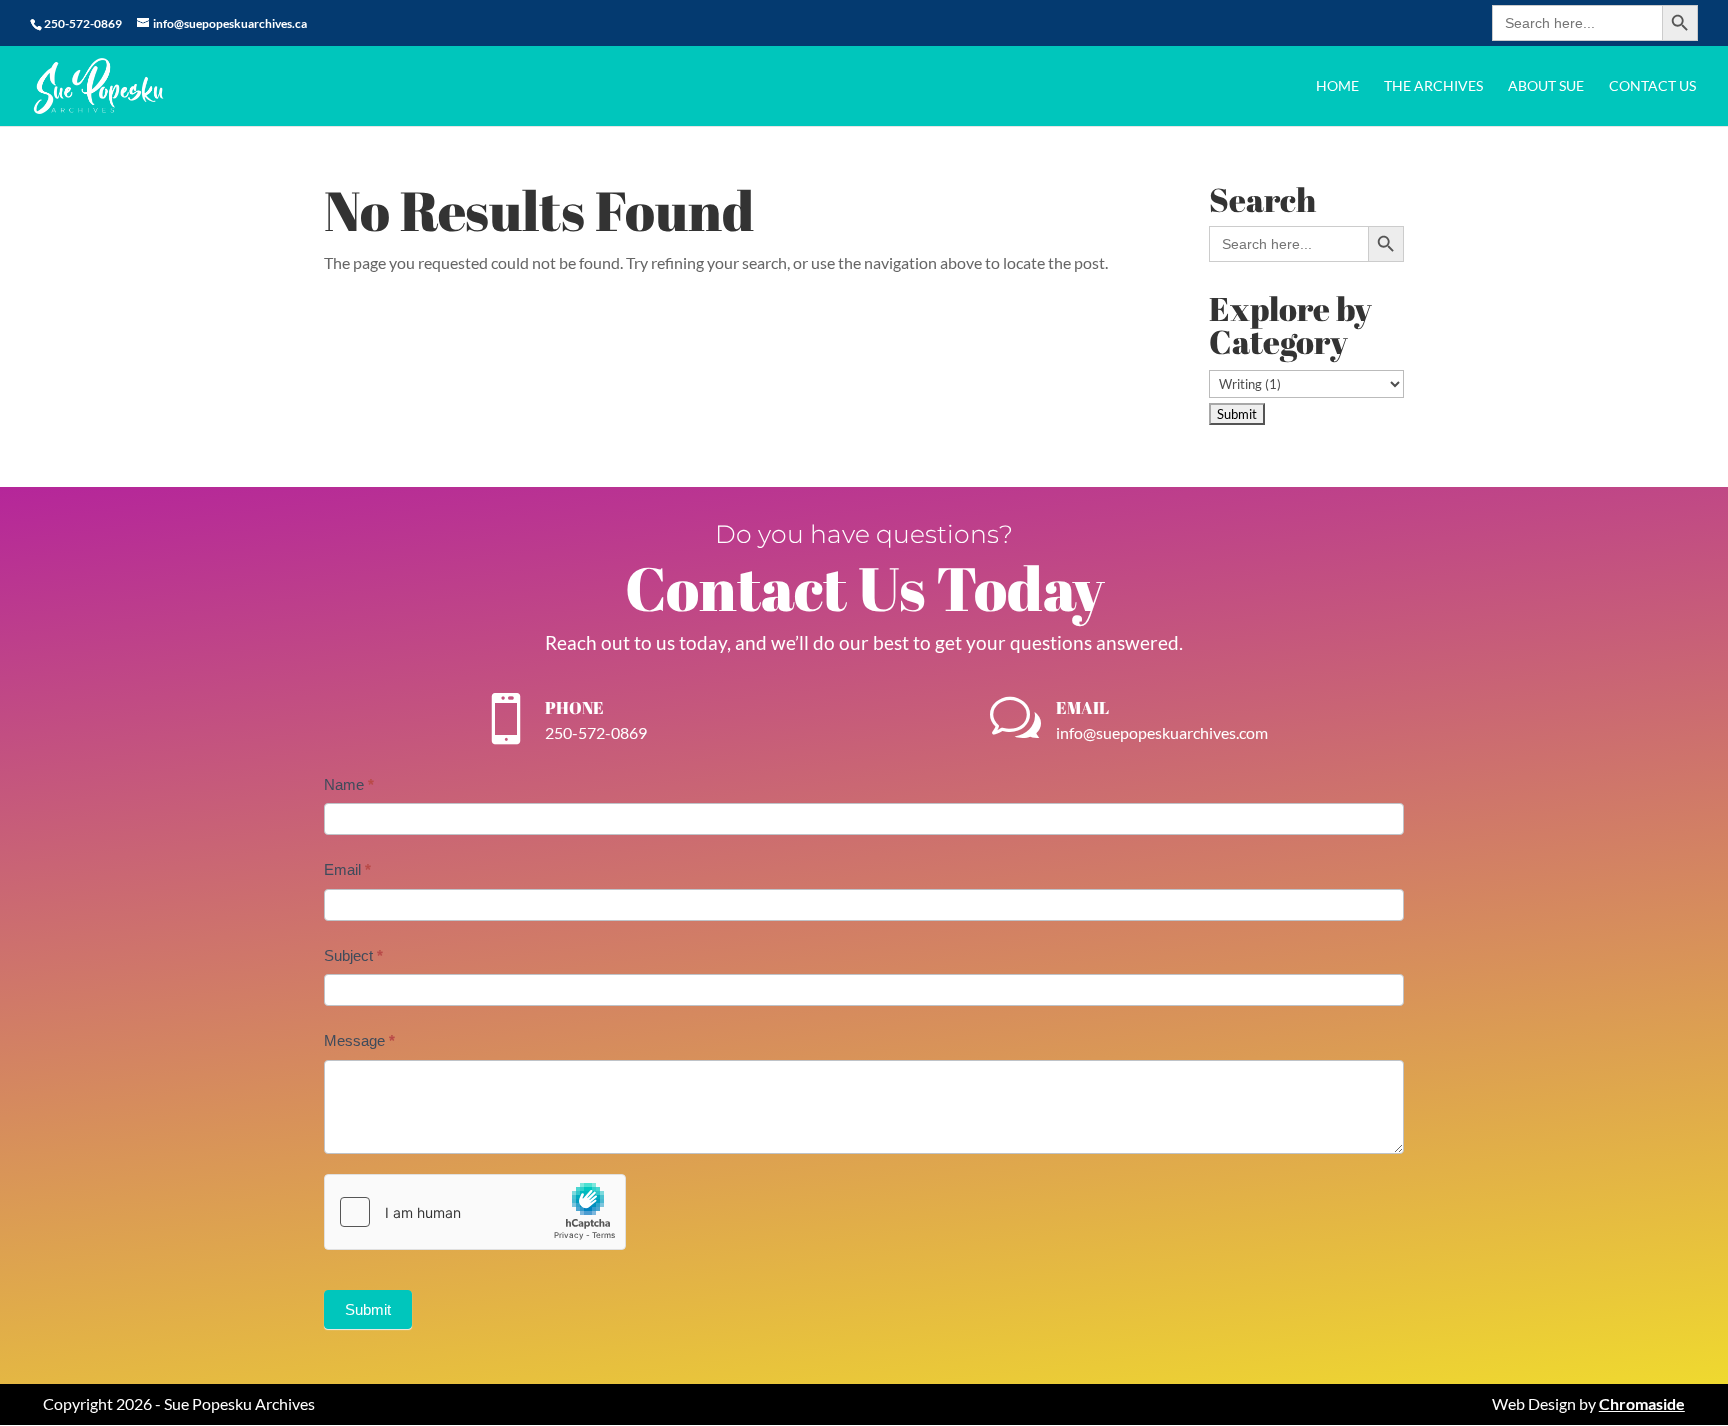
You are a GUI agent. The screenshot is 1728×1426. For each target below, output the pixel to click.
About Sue (1546, 86)
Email (347, 869)
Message (359, 1040)
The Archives (1433, 86)
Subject (353, 955)
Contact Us (1652, 86)
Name (349, 784)
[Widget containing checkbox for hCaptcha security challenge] (475, 1212)
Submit (368, 1309)
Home (1337, 86)
